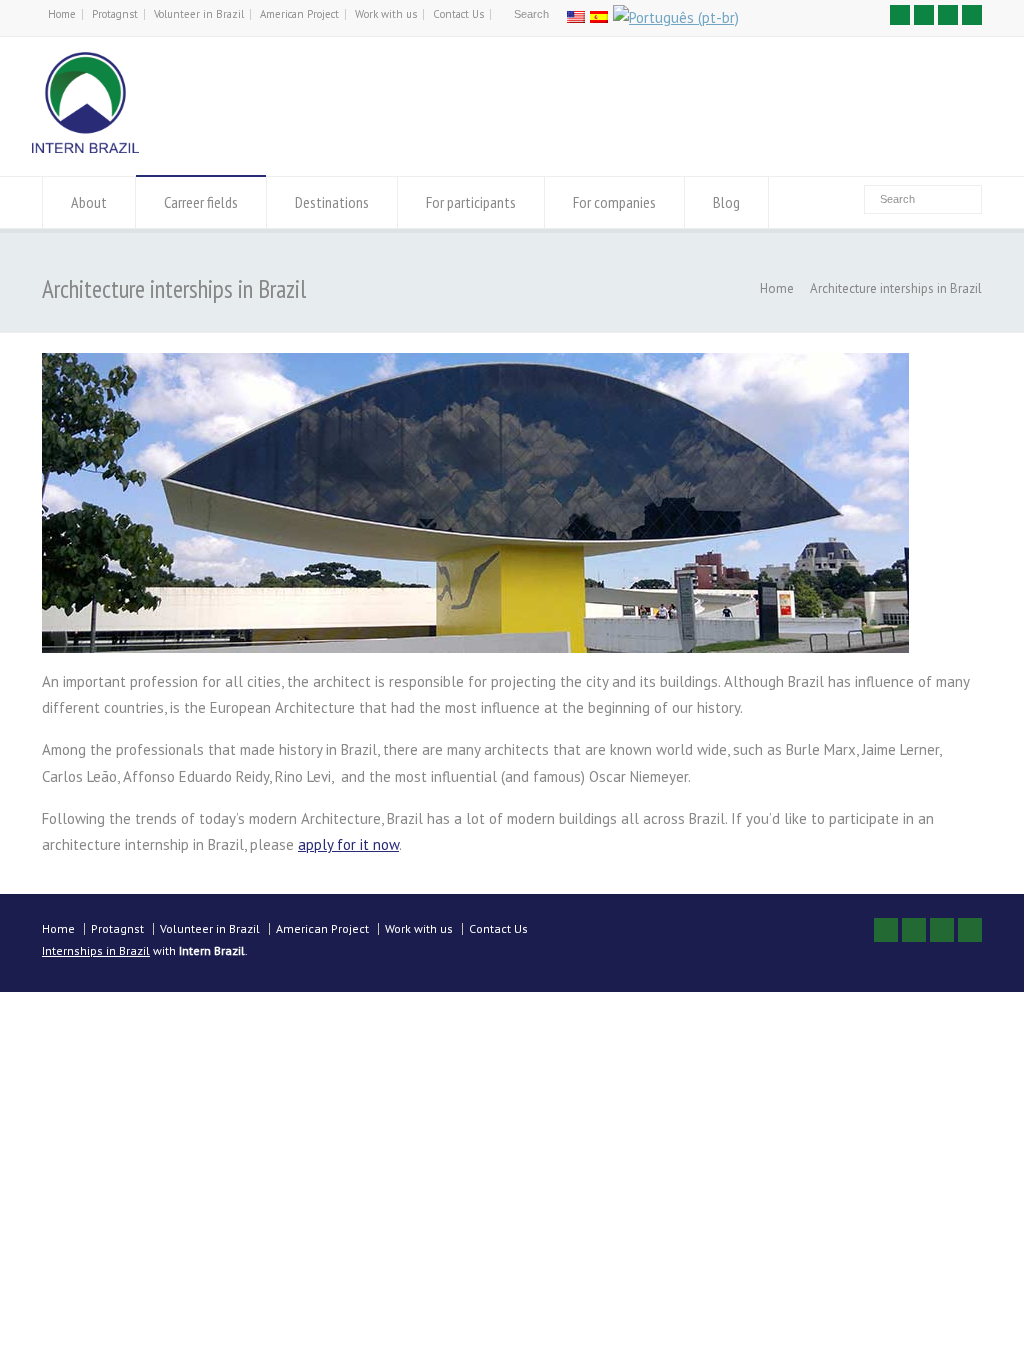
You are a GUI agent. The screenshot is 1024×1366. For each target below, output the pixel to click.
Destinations (332, 202)
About (89, 202)
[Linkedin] (972, 15)
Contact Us (458, 14)
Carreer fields (201, 202)
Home (62, 14)
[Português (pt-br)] (676, 17)
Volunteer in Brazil (199, 14)
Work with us (386, 14)
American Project (299, 14)
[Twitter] (900, 15)
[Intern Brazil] (85, 147)
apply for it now (348, 844)
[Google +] (948, 15)
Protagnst (115, 14)
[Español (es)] (599, 17)
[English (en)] (576, 17)
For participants (471, 202)
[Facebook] (924, 15)
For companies (614, 202)
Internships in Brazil (96, 950)
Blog (726, 202)
